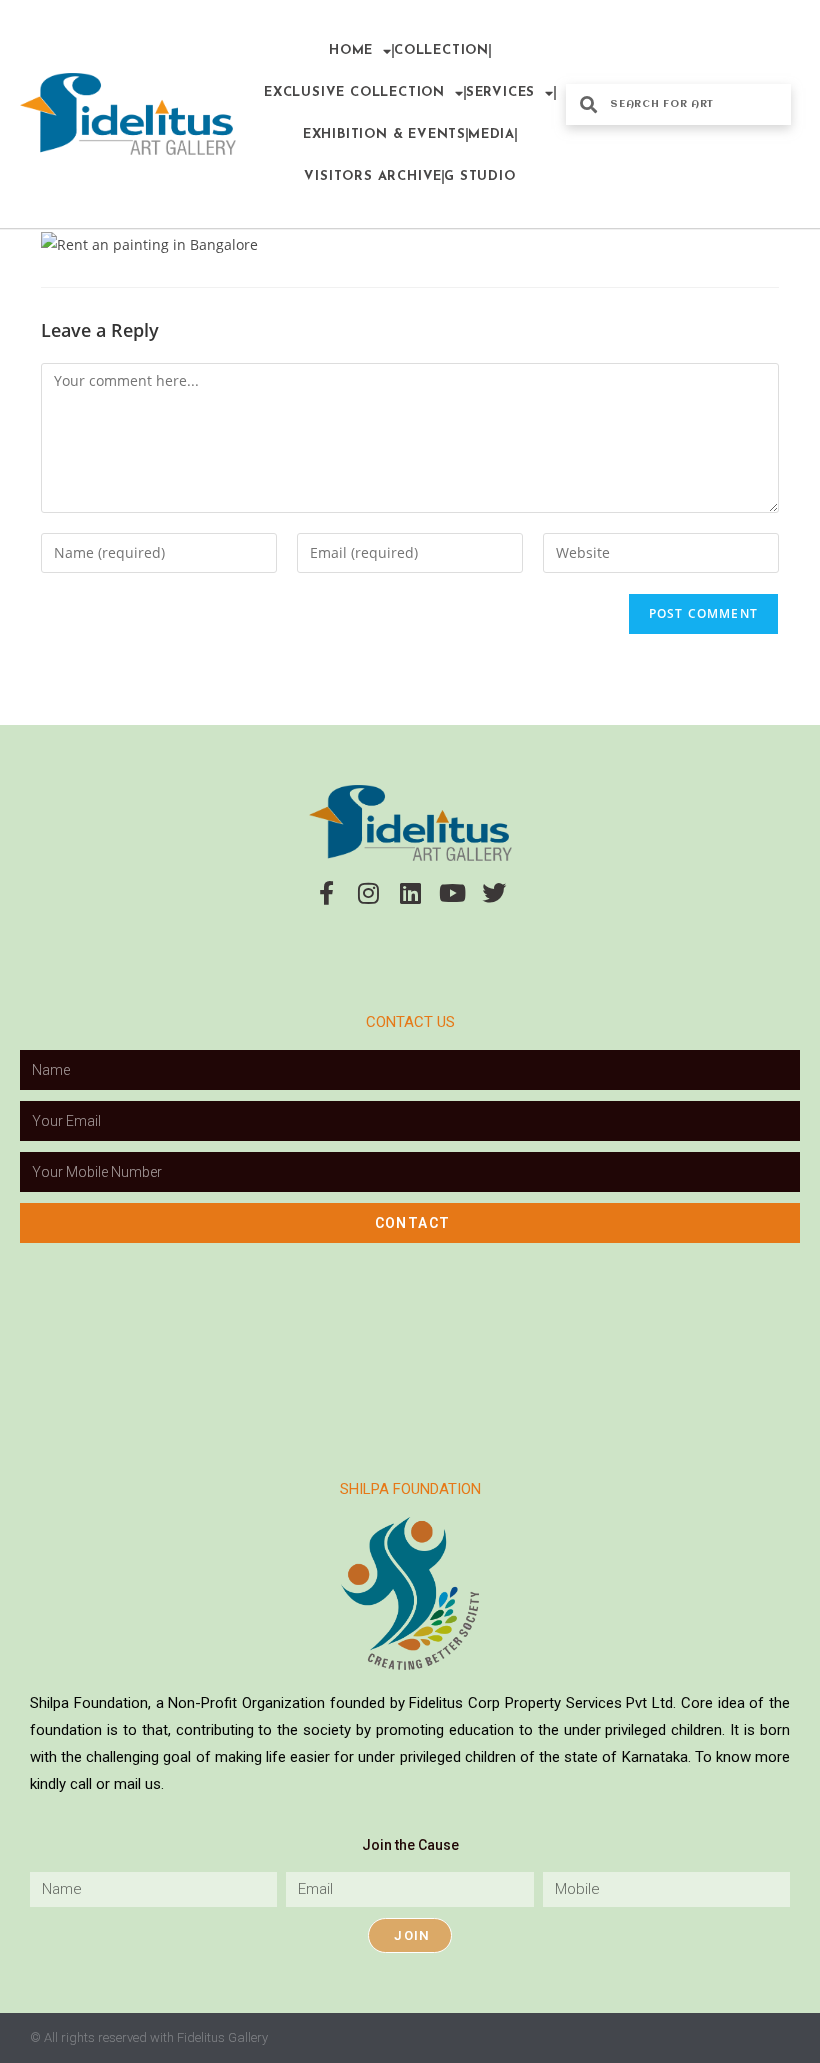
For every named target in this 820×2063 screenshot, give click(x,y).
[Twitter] (494, 893)
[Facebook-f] (326, 893)
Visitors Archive (373, 176)
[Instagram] (368, 893)
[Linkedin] (410, 893)
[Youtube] (452, 893)
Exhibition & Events (384, 134)
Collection (441, 50)
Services (500, 92)
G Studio (479, 176)
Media (491, 134)
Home (351, 50)
